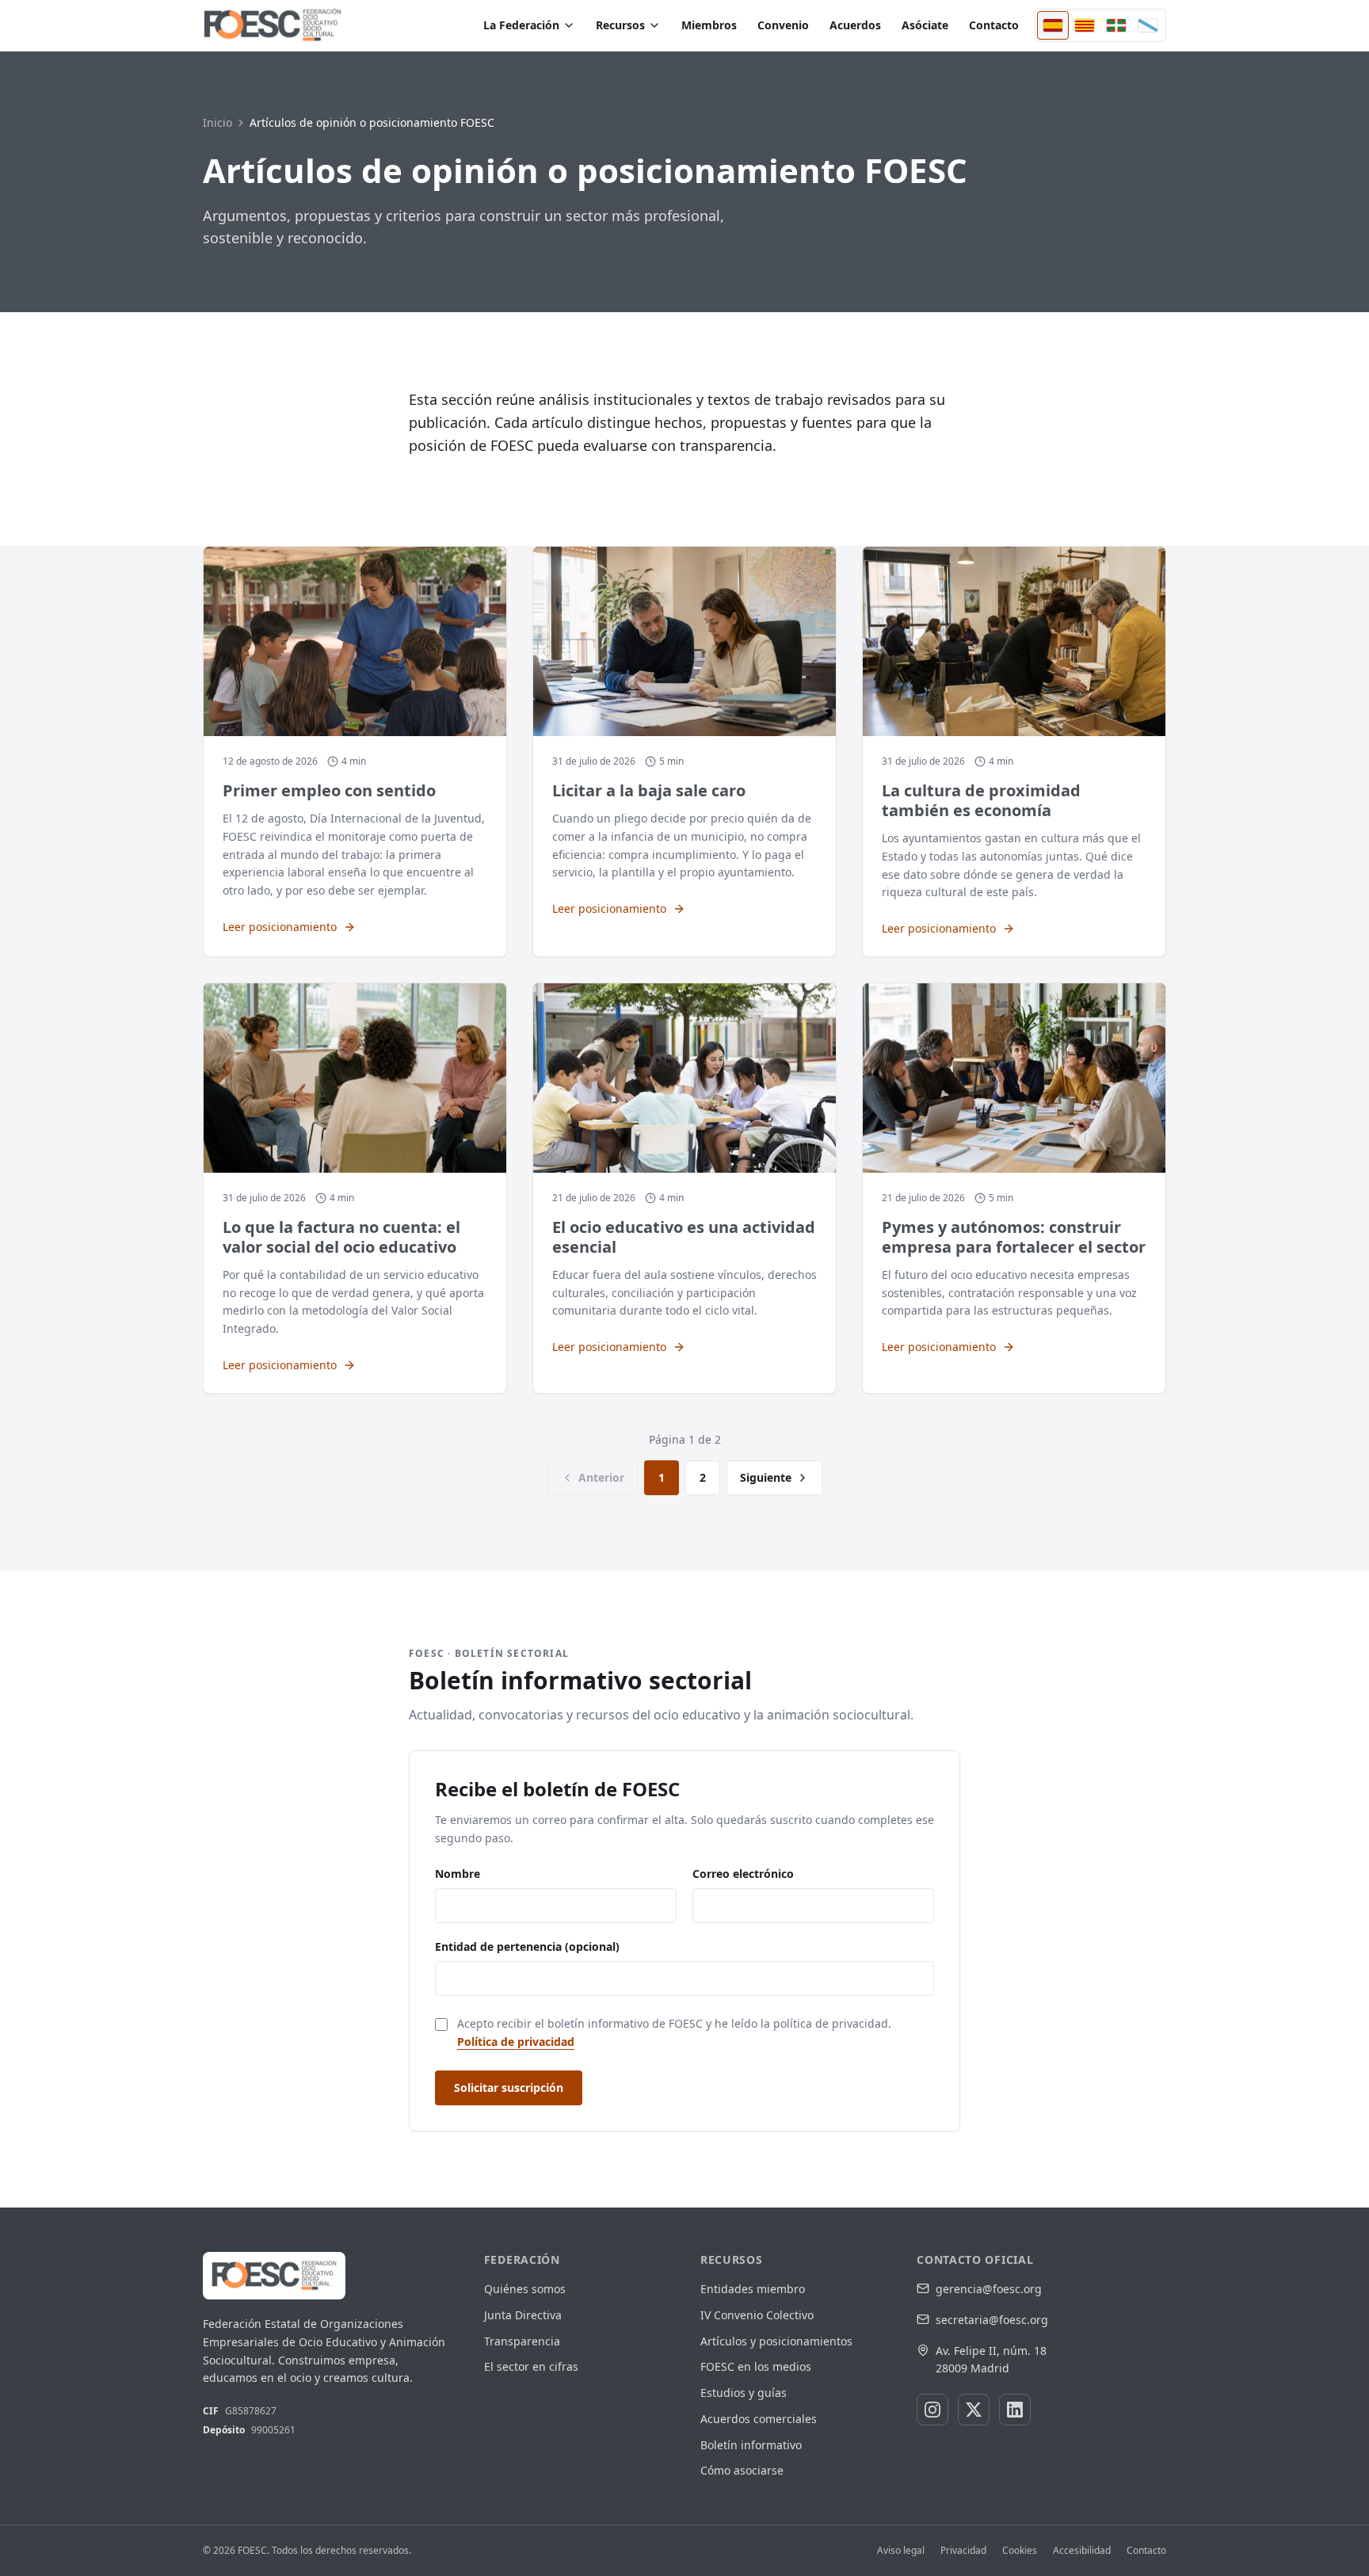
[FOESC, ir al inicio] (273, 25)
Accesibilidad (1082, 2551)
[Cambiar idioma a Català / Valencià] (1085, 25)
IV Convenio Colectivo (757, 2315)
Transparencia (522, 2341)
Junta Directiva (523, 2315)
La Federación (521, 25)
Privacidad (963, 2551)
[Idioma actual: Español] (1053, 25)
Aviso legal (901, 2551)
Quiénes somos (525, 2289)
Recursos (620, 25)
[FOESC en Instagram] (932, 2410)
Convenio (783, 25)
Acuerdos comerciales (759, 2419)
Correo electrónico (743, 1874)
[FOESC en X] (974, 2410)
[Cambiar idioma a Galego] (1148, 25)
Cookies (1020, 2551)
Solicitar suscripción (509, 2088)
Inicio (217, 122)
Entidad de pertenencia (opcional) (527, 1946)
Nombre (458, 1874)
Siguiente (766, 1477)
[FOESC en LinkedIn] (1015, 2410)
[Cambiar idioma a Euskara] (1116, 25)
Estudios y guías (744, 2393)
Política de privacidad (516, 2042)
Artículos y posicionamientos (776, 2341)
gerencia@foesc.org (989, 2289)
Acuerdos (855, 25)
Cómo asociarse (742, 2470)
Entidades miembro (753, 2289)
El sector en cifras (531, 2366)
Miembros (709, 25)
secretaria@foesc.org (992, 2320)
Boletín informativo (751, 2445)
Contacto (994, 25)
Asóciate (925, 25)
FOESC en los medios (756, 2366)
